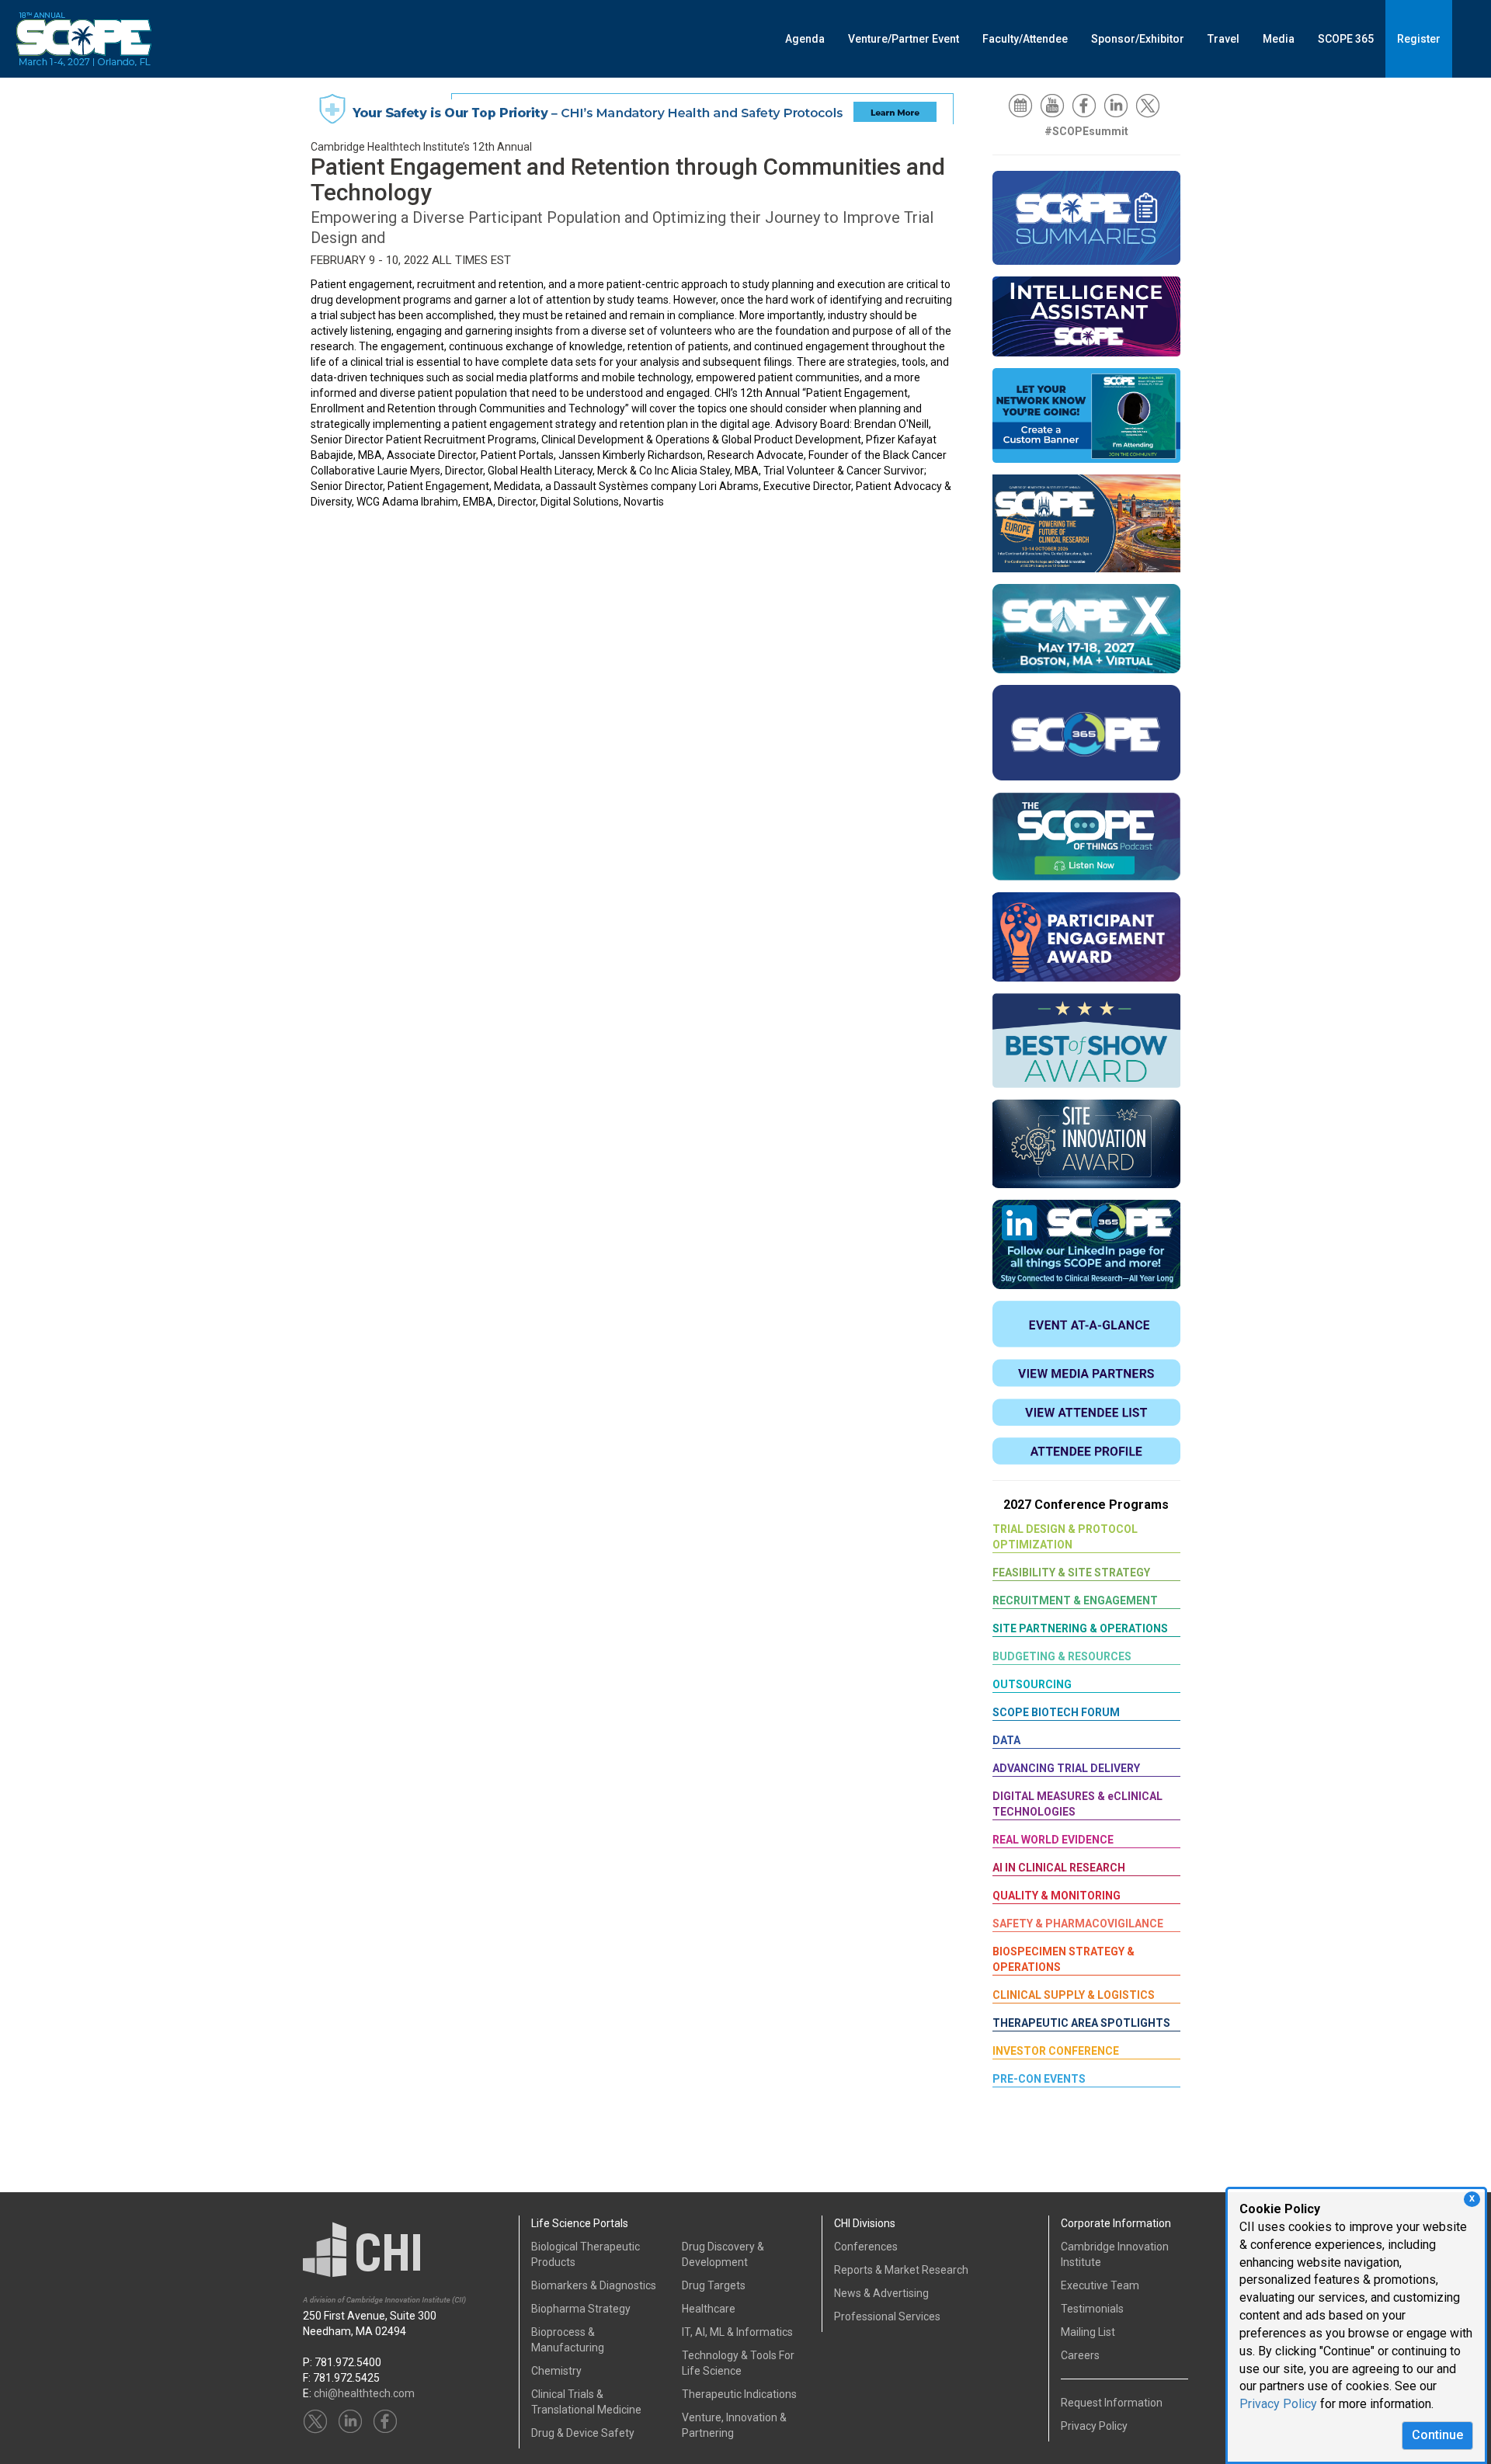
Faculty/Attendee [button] (1025, 39)
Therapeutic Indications (739, 2394)
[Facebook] (1086, 105)
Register (1419, 39)
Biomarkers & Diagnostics (594, 2285)
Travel (1223, 39)
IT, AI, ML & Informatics (737, 2332)
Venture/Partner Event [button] (904, 39)
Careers (1080, 2355)
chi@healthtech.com (364, 2393)
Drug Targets (714, 2285)
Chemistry (556, 2371)
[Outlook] (1023, 105)
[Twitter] (1150, 105)
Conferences (866, 2247)
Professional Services (887, 2316)
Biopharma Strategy (581, 2309)
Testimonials (1092, 2309)
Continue (1437, 2435)
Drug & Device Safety (583, 2433)
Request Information (1112, 2403)
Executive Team (1100, 2285)
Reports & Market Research (901, 2270)
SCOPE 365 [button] (1346, 39)
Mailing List (1088, 2332)
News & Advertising (881, 2293)
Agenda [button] (805, 39)
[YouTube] (1055, 105)
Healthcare (709, 2309)
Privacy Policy (1278, 2404)
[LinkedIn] (1118, 105)
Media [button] (1279, 39)
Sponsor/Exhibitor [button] (1138, 39)
